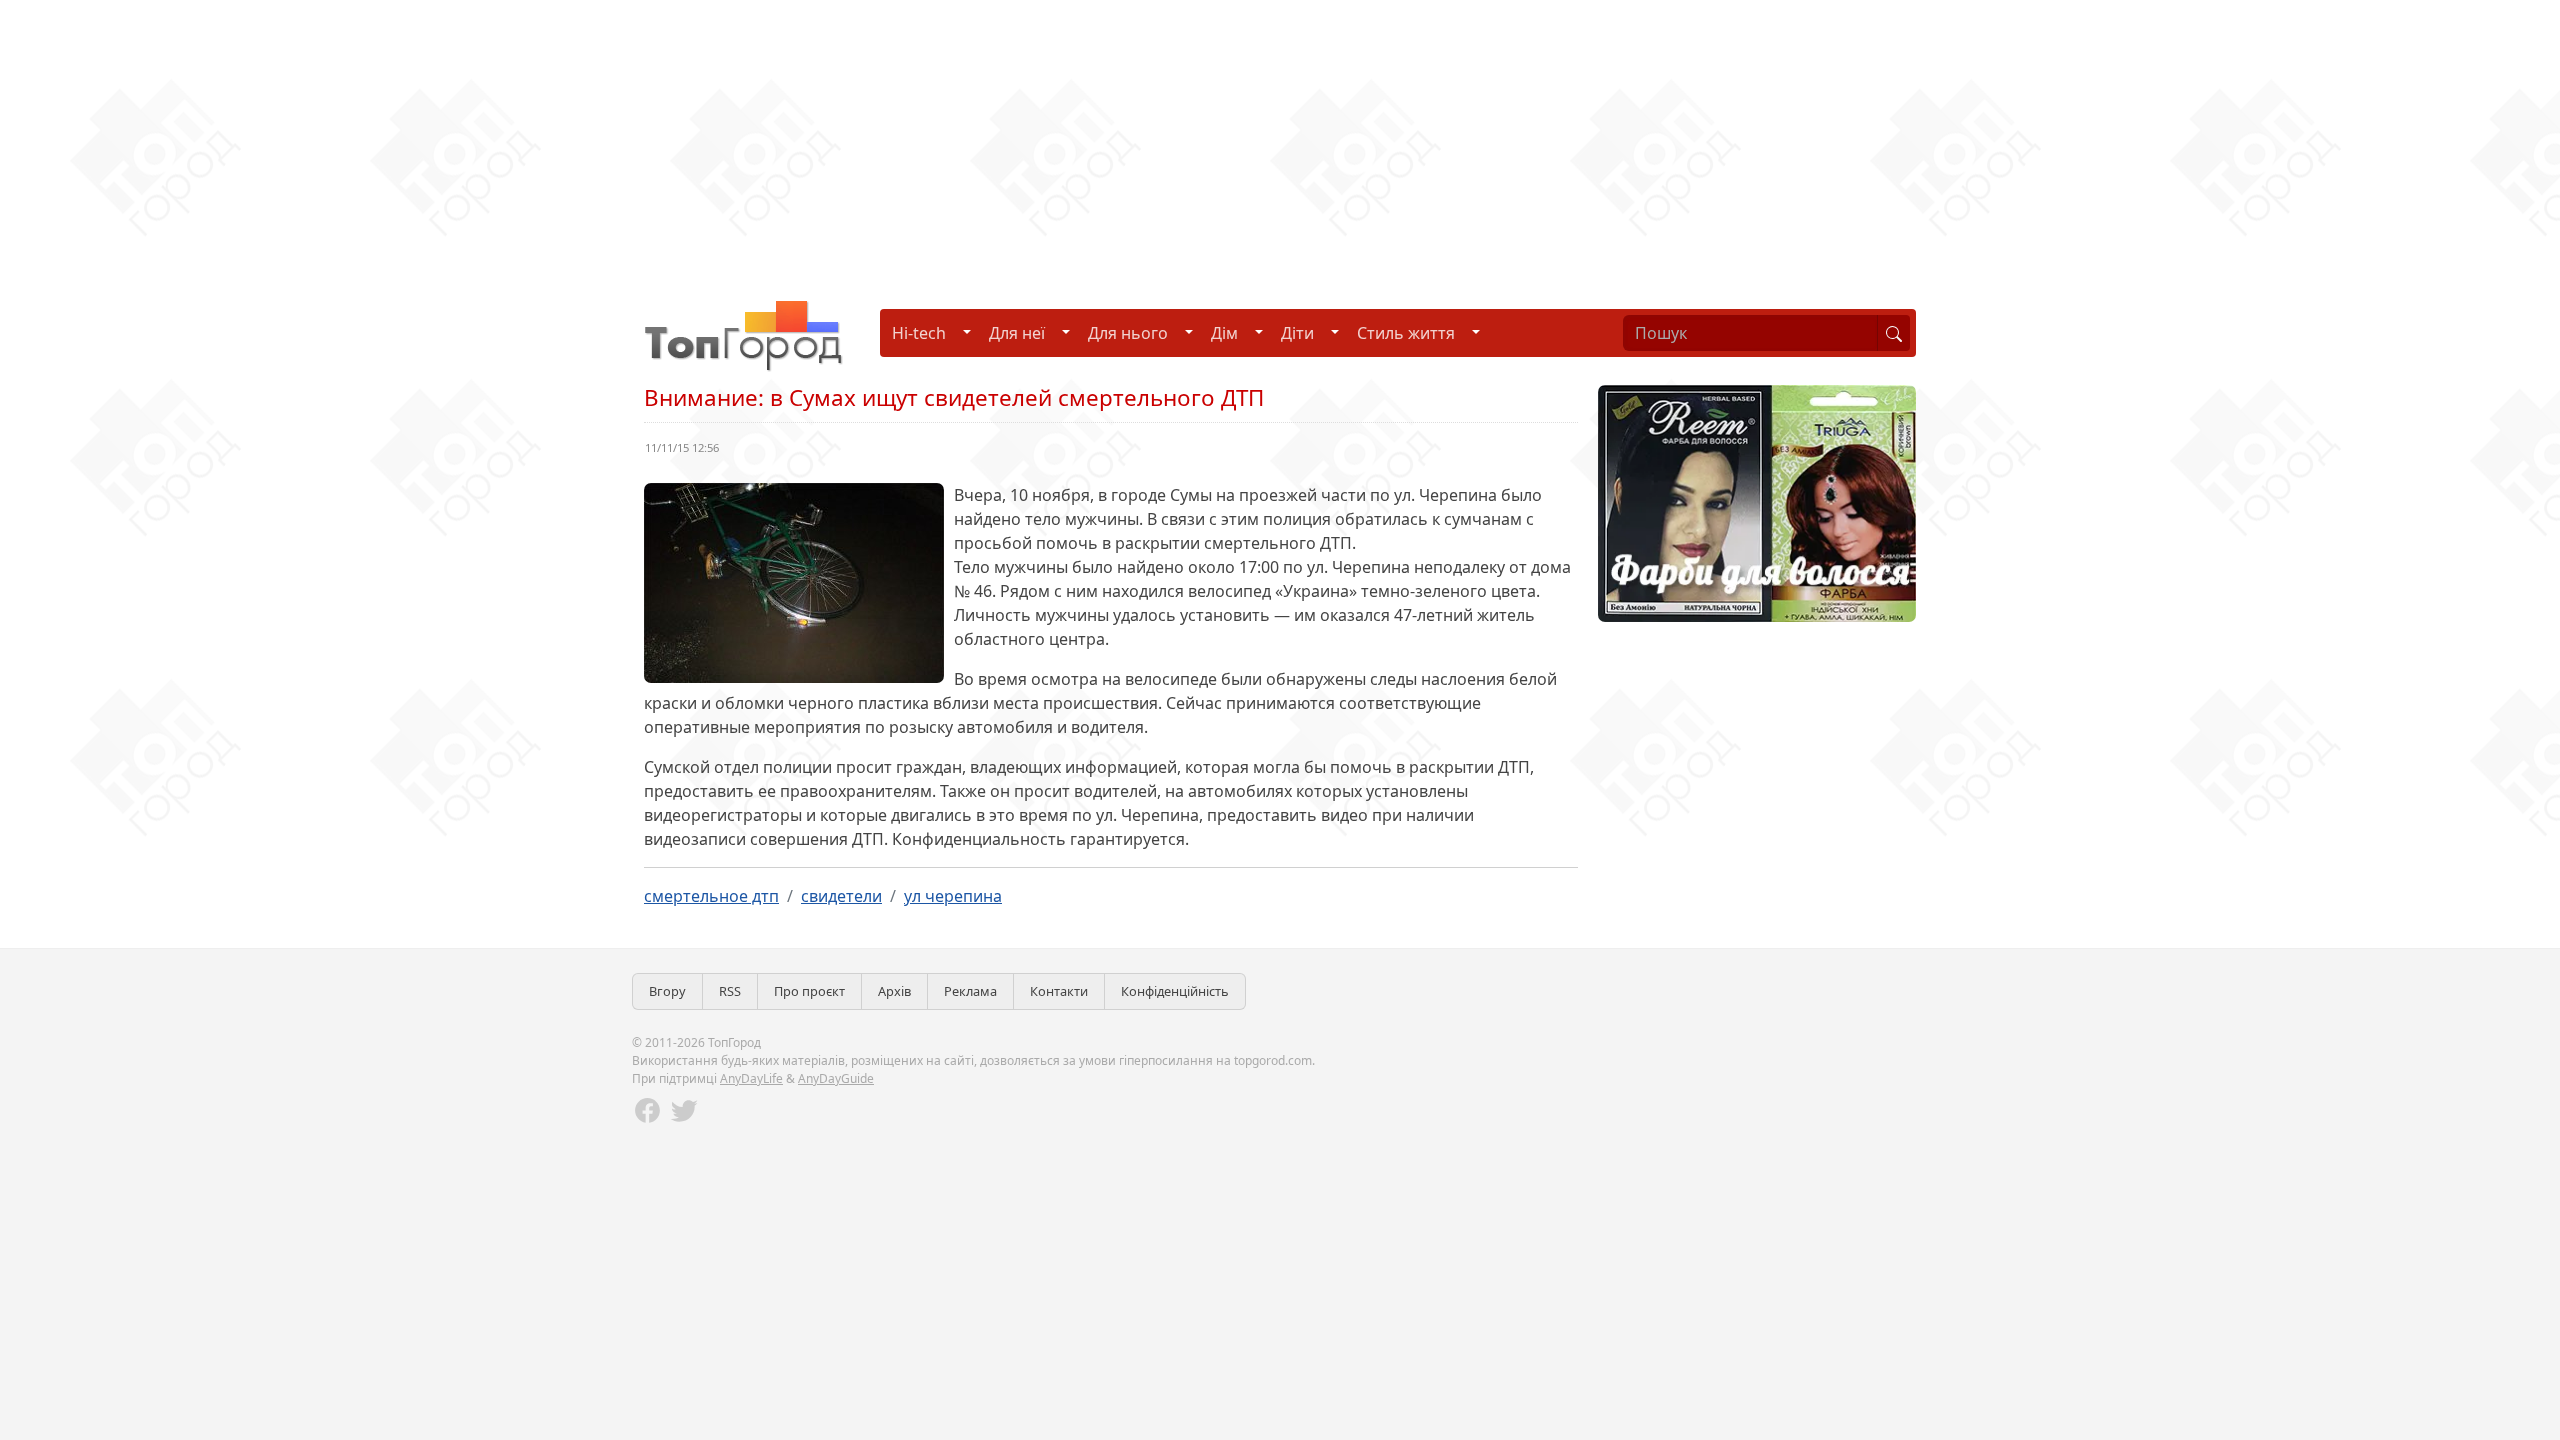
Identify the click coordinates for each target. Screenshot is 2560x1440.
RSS (730, 991)
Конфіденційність (1175, 991)
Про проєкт (809, 991)
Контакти (1059, 991)
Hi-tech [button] (919, 333)
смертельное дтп (711, 896)
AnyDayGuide (836, 1078)
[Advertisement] (600, 140)
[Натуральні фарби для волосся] (1757, 502)
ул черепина (953, 896)
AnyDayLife (751, 1078)
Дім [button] (1224, 333)
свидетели (841, 896)
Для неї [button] (1017, 333)
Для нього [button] (1128, 333)
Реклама (970, 991)
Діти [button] (1297, 333)
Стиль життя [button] (1406, 333)
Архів (894, 991)
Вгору (667, 991)
